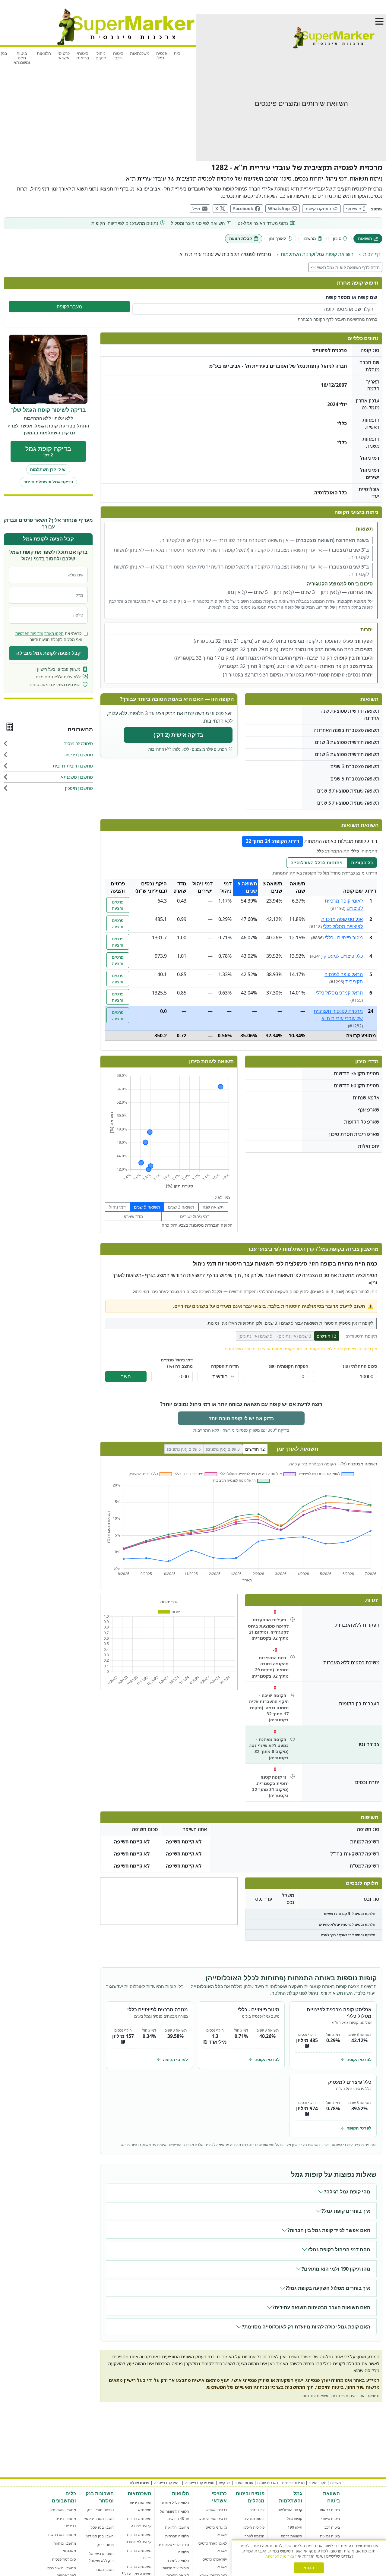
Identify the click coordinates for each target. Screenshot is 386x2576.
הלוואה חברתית (177, 2536)
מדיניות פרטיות (293, 2483)
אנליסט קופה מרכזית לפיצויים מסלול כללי (339, 2013)
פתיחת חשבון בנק (100, 2510)
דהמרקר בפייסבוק (167, 2483)
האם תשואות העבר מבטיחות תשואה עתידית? (321, 2307)
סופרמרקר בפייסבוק (199, 2483)
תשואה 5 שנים (147, 1207)
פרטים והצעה (118, 905)
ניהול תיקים (101, 55)
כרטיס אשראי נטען (213, 2519)
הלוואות (44, 53)
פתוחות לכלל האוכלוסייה (316, 862)
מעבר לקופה (69, 307)
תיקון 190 (295, 2527)
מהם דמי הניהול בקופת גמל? (339, 2250)
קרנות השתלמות (290, 2510)
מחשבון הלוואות (177, 2527)
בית (177, 53)
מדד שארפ (133, 1216)
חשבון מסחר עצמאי (99, 2519)
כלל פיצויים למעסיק (343, 956)
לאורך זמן (277, 238)
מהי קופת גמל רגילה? (347, 2192)
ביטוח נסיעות (330, 2536)
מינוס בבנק (105, 2545)
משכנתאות (140, 53)
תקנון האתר (54, 634)
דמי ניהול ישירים (195, 1216)
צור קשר (225, 2483)
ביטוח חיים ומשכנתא (22, 58)
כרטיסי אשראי (64, 55)
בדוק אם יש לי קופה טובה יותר (241, 1418)
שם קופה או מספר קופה (351, 297)
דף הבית (372, 254)
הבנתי (309, 2568)
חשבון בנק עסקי (102, 2527)
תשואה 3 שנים (181, 1207)
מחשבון (309, 238)
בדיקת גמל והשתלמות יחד (48, 482)
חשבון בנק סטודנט (100, 2536)
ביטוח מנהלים (254, 2519)
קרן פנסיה (257, 2510)
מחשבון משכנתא (63, 2510)
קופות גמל (295, 2519)
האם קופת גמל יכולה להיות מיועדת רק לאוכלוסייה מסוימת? (306, 2327)
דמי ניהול (117, 1207)
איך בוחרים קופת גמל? (346, 2211)
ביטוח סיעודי (330, 2519)
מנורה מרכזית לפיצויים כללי (158, 2010)
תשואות (365, 238)
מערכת (335, 2483)
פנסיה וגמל (162, 55)
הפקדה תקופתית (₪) (288, 1366)
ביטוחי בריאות (83, 55)
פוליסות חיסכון (254, 2527)
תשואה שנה (213, 1207)
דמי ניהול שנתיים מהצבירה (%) (177, 1363)
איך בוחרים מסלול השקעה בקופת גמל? (328, 2288)
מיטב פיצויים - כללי (344, 938)
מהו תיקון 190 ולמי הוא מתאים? (336, 2269)
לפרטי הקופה (356, 2059)
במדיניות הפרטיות (280, 2556)
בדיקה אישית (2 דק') (178, 735)
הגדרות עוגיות (268, 2483)
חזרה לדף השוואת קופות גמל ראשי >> (345, 267)
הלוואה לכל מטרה (176, 2503)
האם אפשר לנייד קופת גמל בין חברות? (329, 2230)
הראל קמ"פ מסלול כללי (339, 993)
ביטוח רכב (118, 55)
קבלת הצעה (241, 238)
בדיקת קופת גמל (48, 451)
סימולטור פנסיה (64, 2559)
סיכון (337, 238)
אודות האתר (244, 2483)
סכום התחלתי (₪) (360, 1366)
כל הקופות (362, 862)
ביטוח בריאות (330, 2510)
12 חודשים (326, 1336)
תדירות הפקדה (225, 1366)
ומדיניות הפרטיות (29, 634)
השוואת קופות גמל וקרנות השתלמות (317, 254)
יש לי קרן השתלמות (48, 470)
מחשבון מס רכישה (62, 2535)
